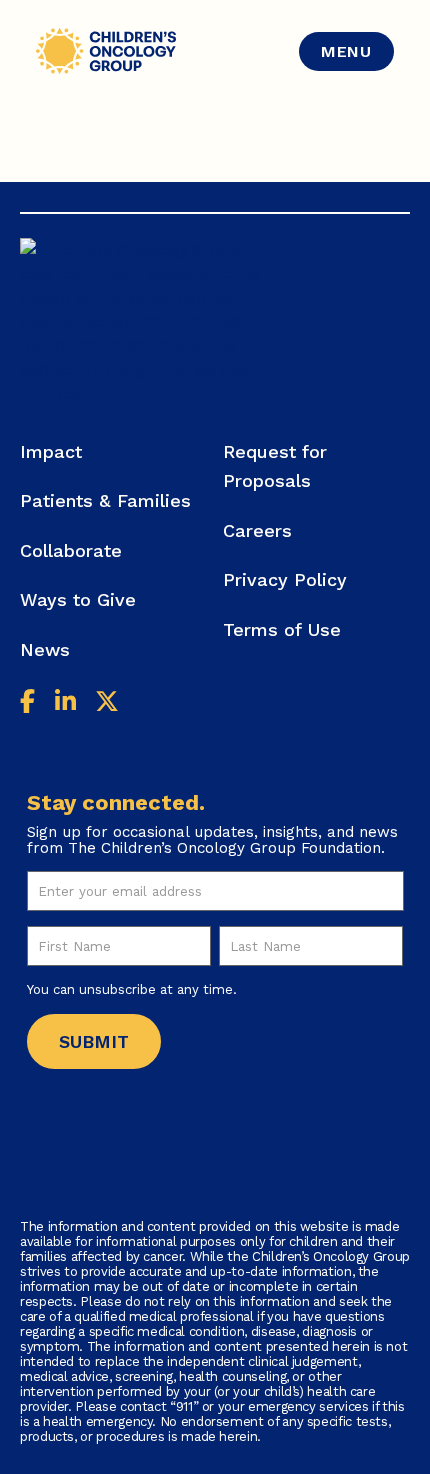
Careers (257, 530)
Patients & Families (105, 500)
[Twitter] (107, 704)
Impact (51, 451)
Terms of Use (282, 629)
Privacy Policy (285, 579)
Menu (346, 51)
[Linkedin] (65, 704)
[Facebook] (27, 704)
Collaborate (71, 550)
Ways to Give (78, 599)
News (45, 649)
